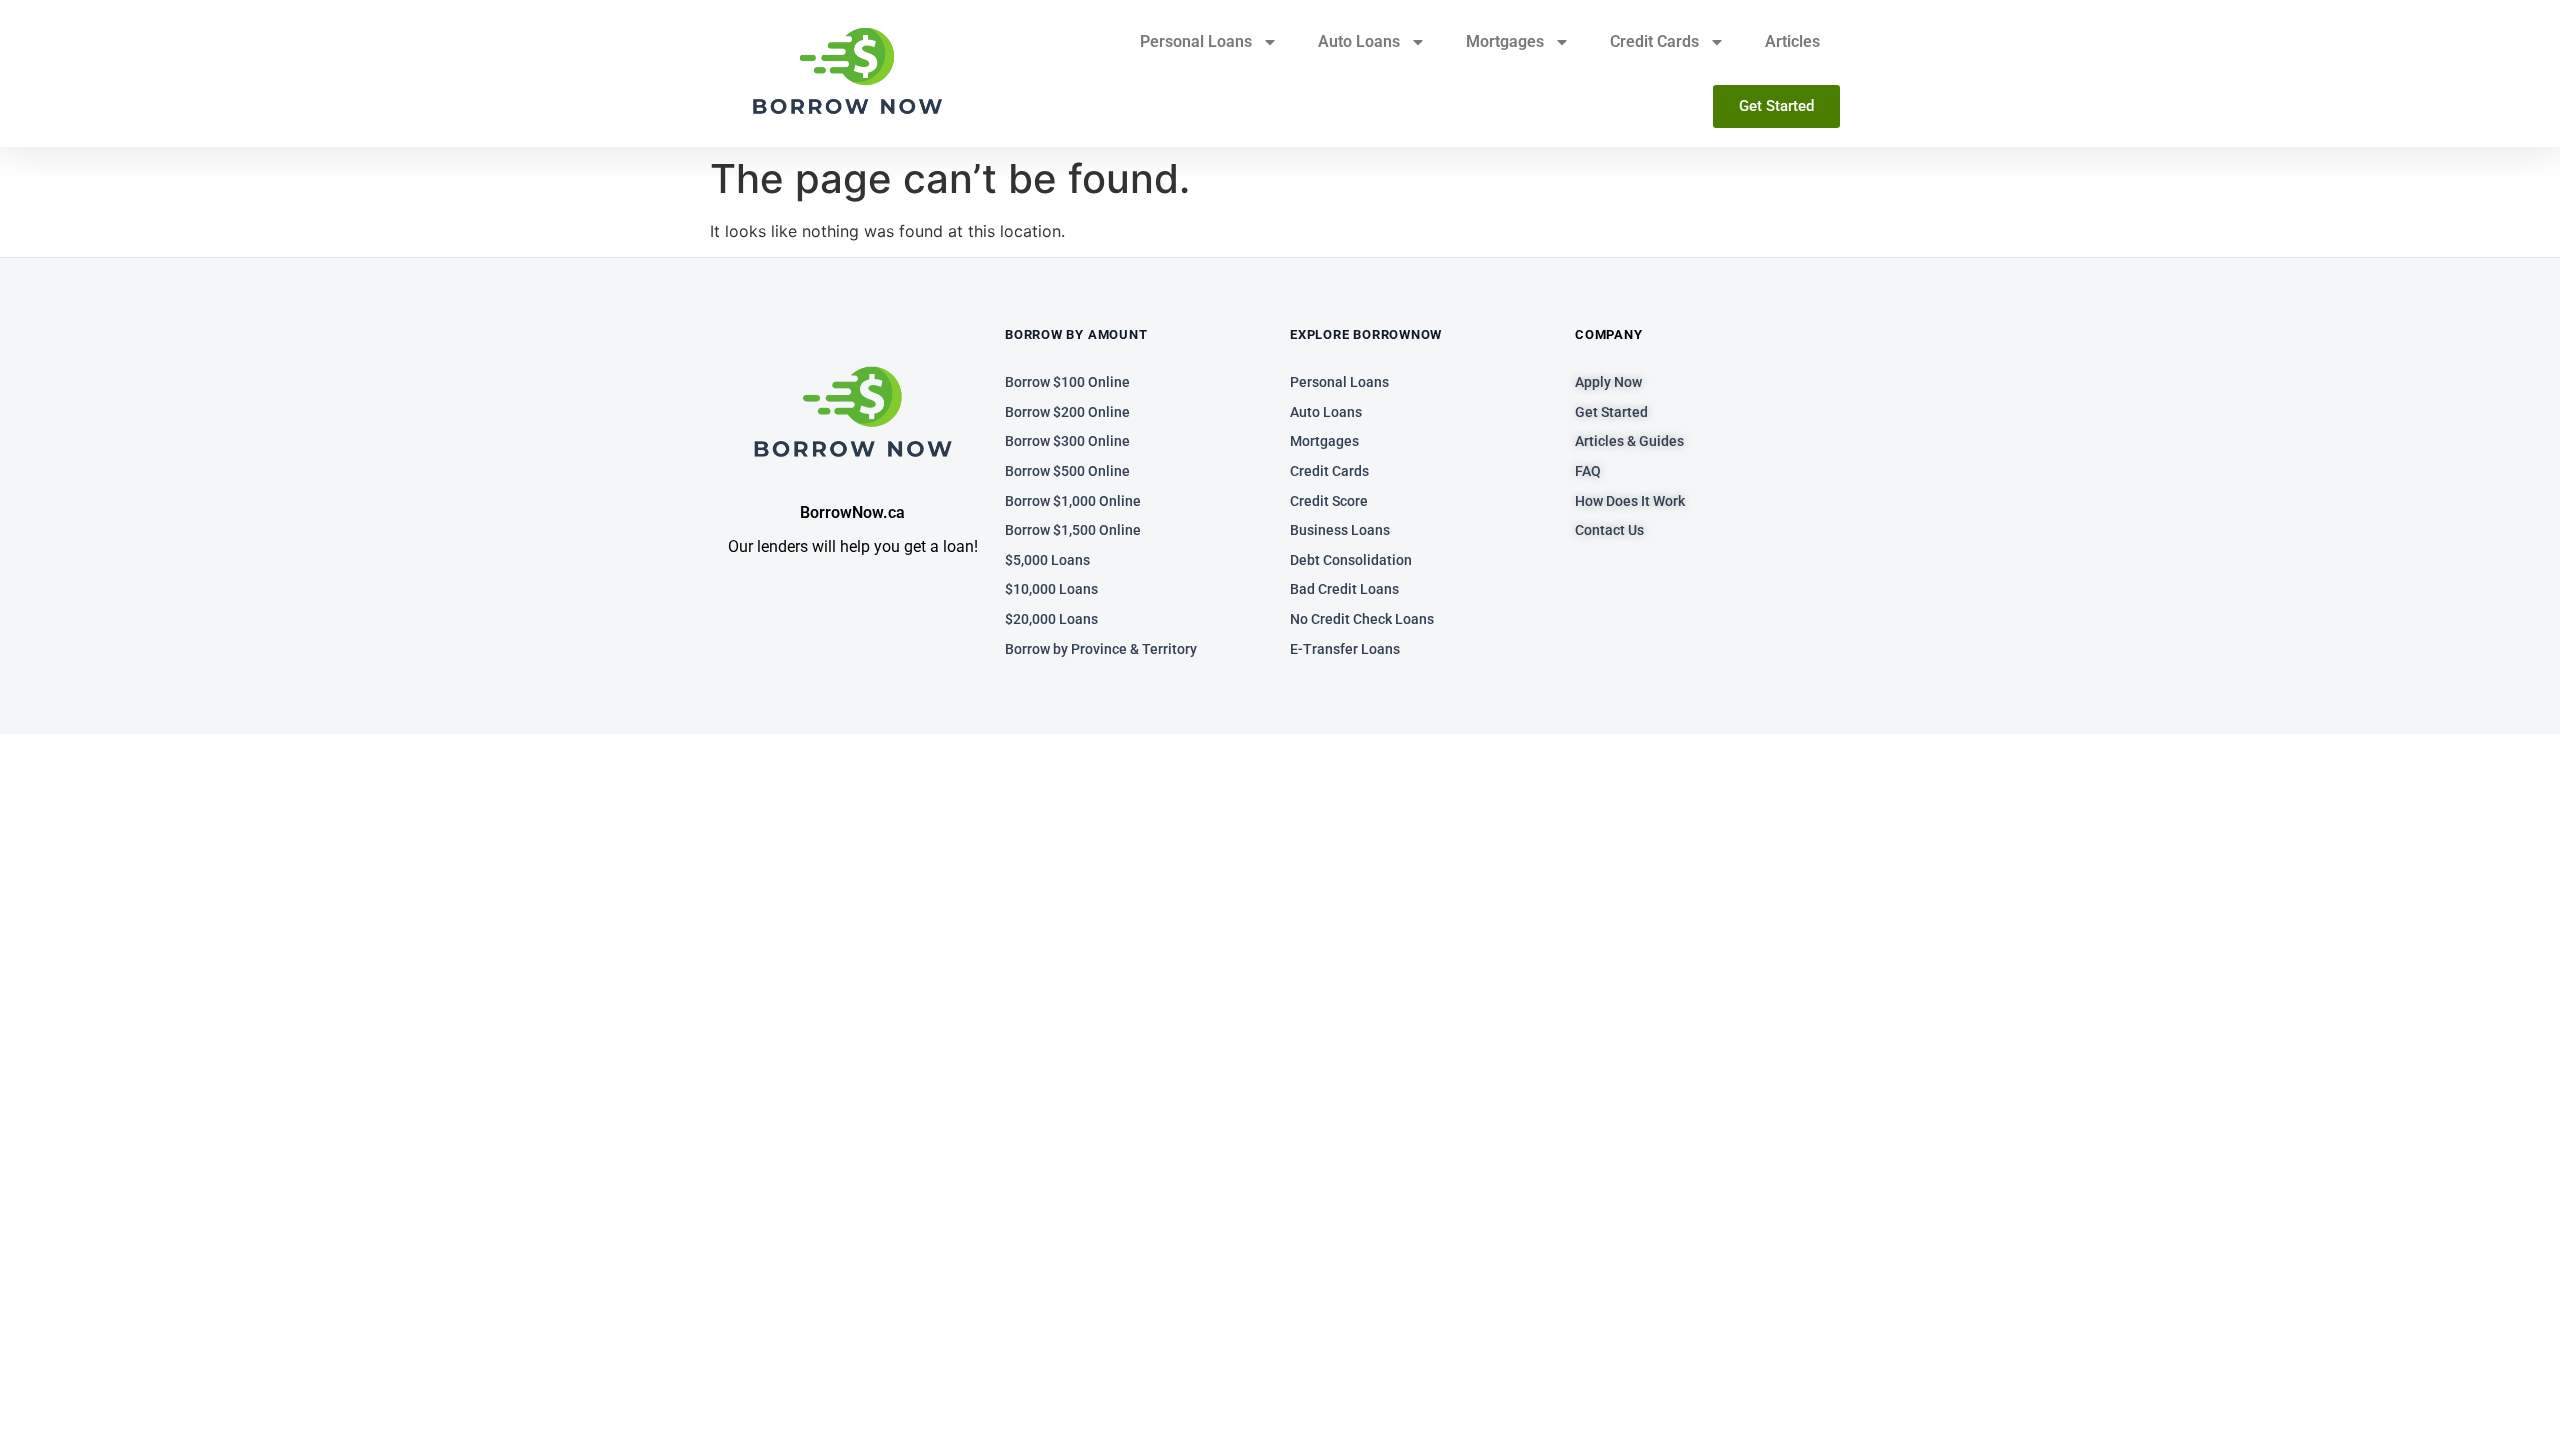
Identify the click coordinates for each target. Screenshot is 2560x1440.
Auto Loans (1359, 41)
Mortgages (1505, 41)
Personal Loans (1196, 41)
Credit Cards (1654, 41)
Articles (1792, 41)
